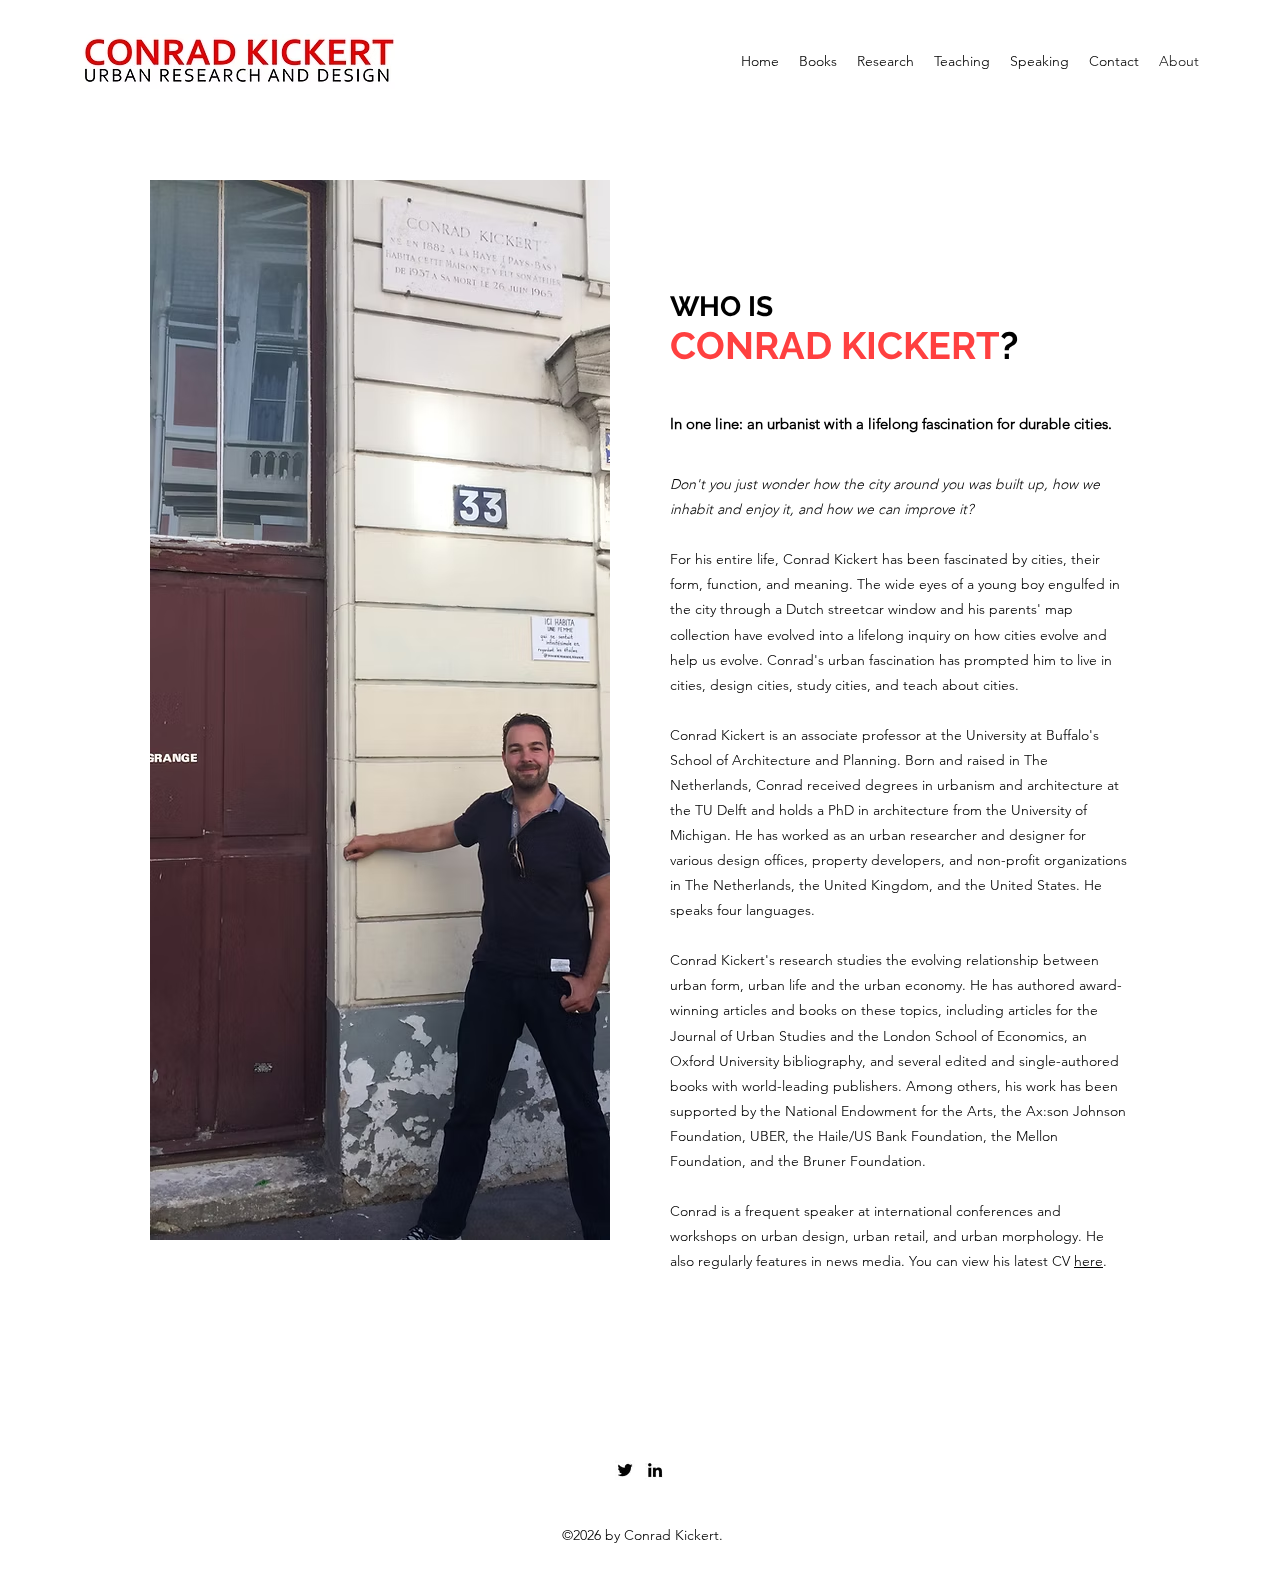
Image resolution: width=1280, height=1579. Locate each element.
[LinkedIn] (655, 1470)
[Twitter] (625, 1470)
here (1088, 1261)
